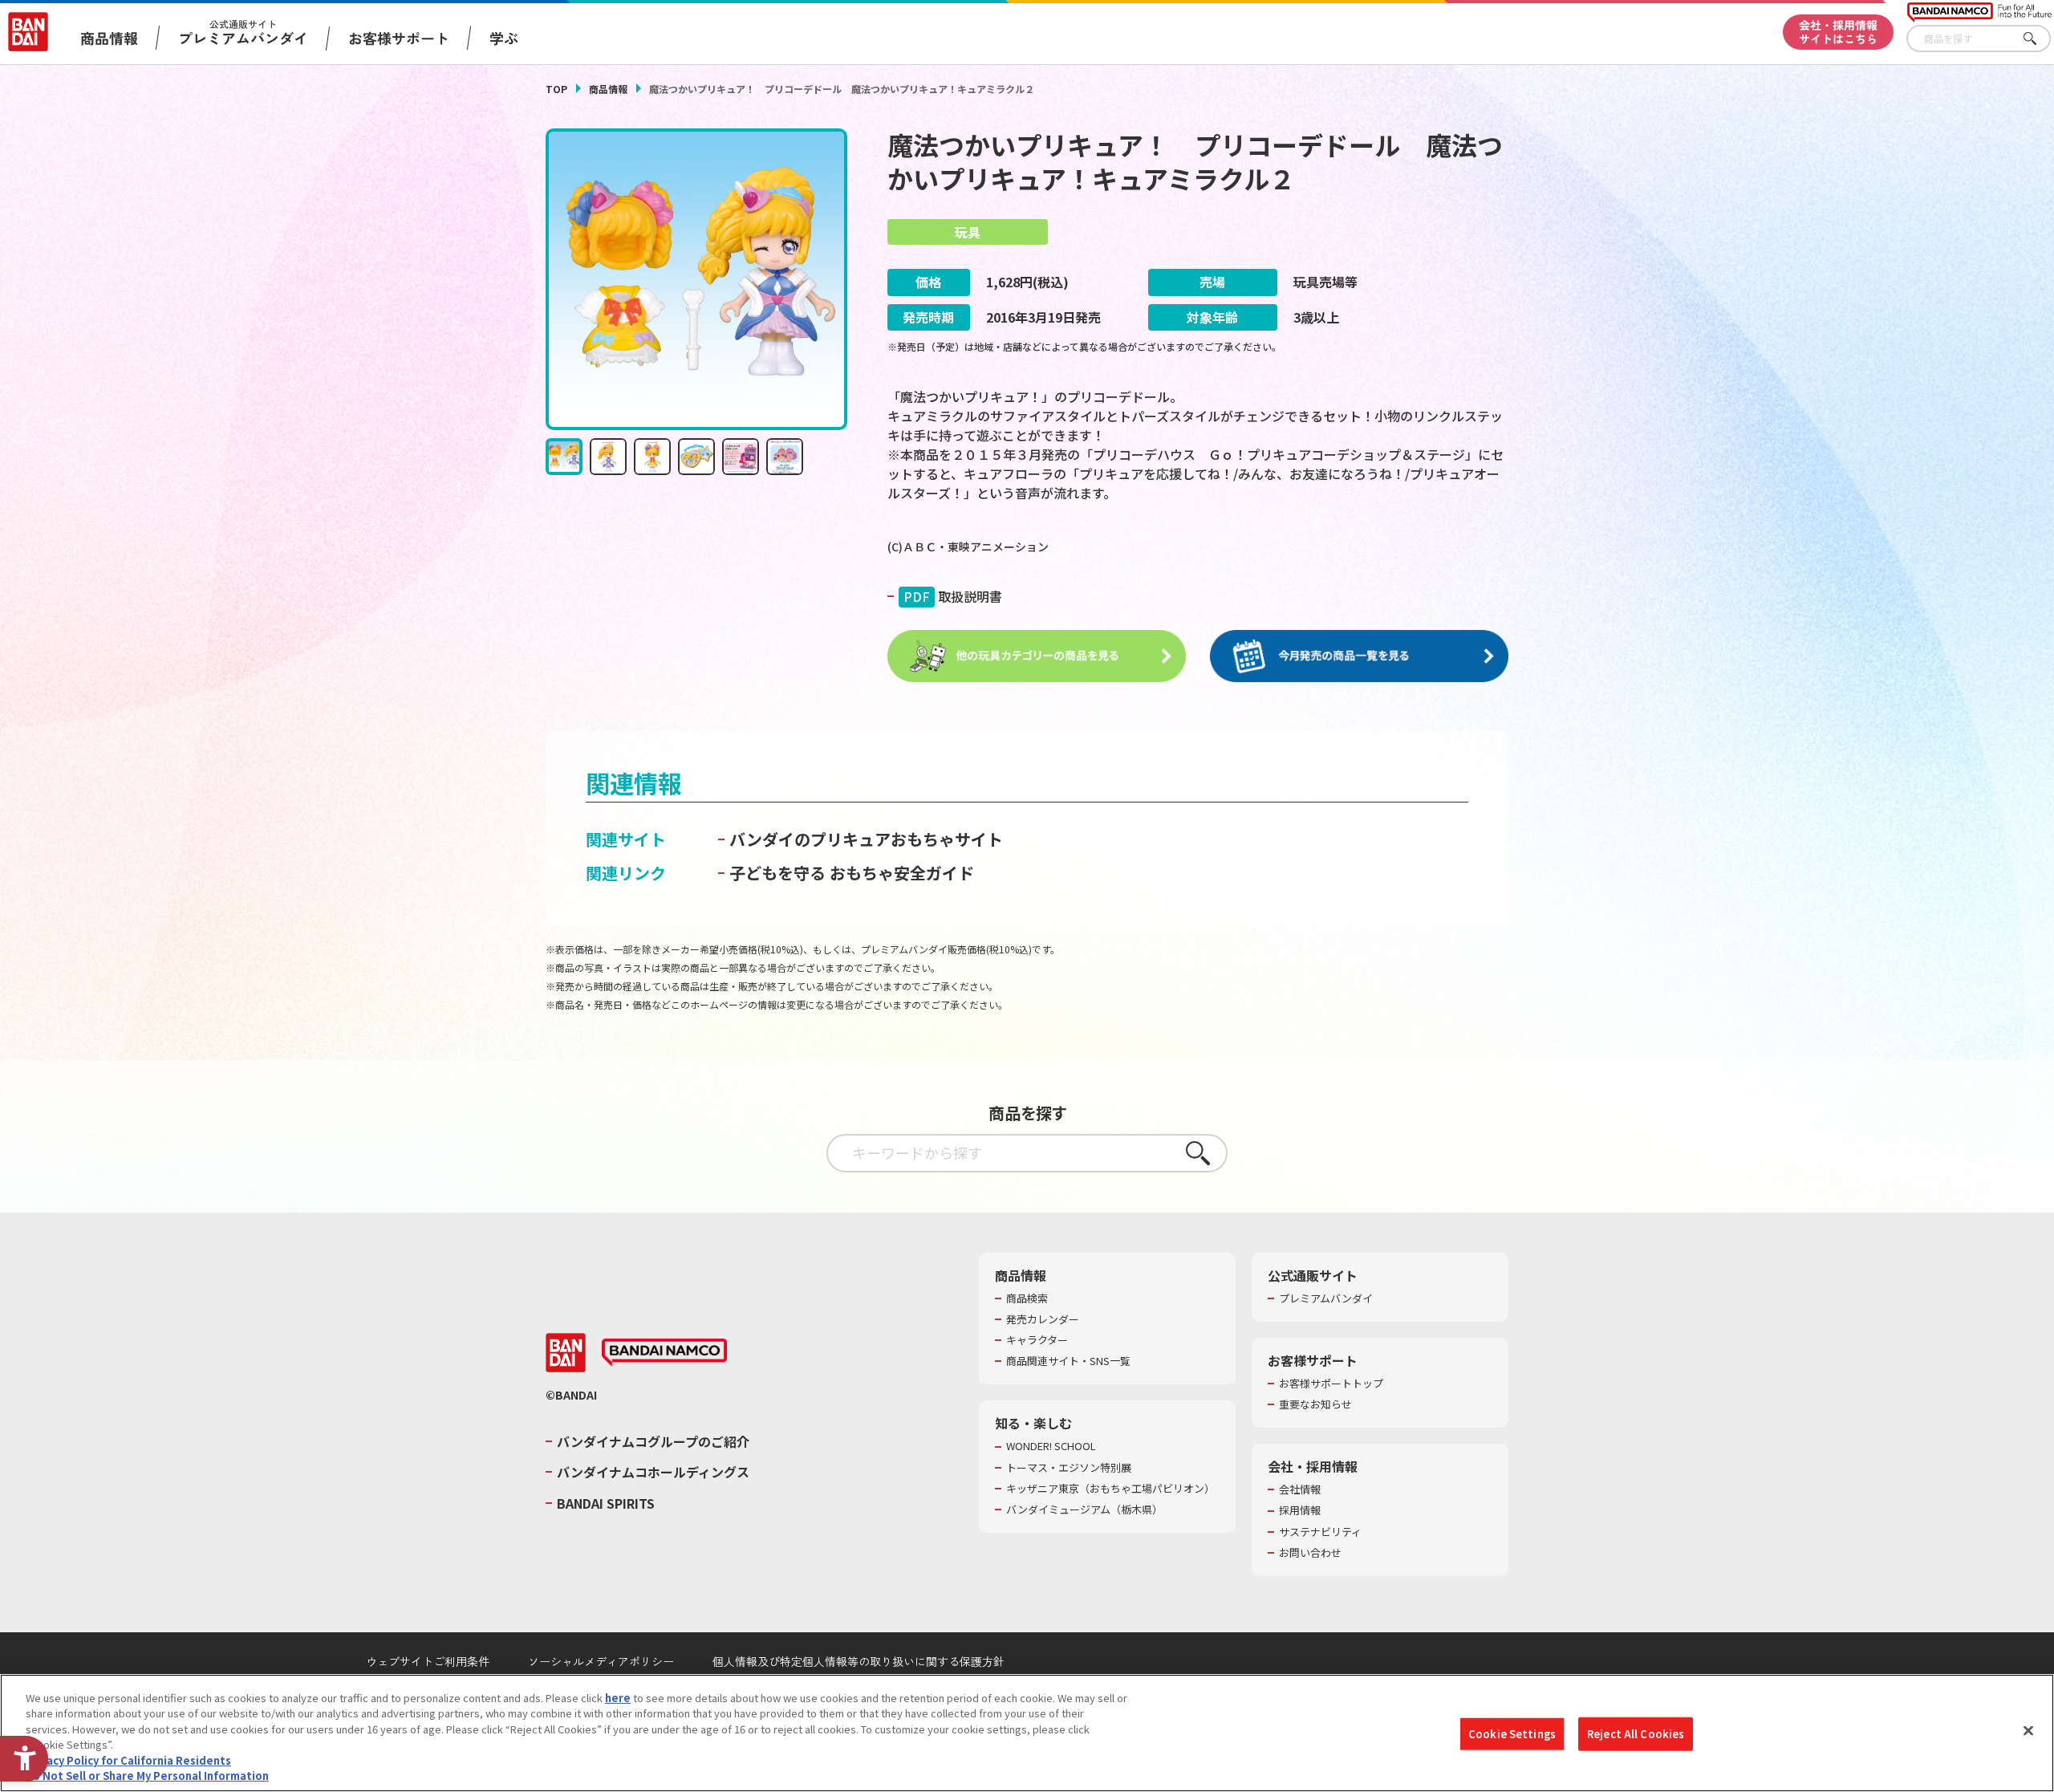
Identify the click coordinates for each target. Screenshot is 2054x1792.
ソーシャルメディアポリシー (601, 1661)
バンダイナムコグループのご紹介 (653, 1441)
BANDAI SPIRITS (606, 1503)
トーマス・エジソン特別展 (1069, 1468)
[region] (1027, 1733)
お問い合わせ (1310, 1553)
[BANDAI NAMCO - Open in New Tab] (664, 1353)
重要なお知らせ (1315, 1404)
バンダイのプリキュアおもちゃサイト (866, 839)
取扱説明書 (953, 596)
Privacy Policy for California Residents (128, 1760)
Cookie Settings (1512, 1734)
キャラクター (1037, 1340)
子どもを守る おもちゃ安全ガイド (852, 873)
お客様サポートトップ (1331, 1384)
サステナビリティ (1320, 1532)
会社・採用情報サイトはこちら (1838, 32)
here (618, 1698)
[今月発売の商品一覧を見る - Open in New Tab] (1359, 656)
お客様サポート (399, 38)
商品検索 (1027, 1298)
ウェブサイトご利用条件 (428, 1661)
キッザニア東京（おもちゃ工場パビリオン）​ (1110, 1489)
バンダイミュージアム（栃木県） (1084, 1510)
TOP (556, 89)
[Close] (2028, 1731)
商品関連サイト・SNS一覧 (1068, 1361)
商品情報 (608, 89)
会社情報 (1300, 1489)
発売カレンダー (1043, 1319)
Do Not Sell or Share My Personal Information (147, 1776)
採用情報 (1300, 1510)
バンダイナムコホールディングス (653, 1472)
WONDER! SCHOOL (1051, 1446)
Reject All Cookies (1636, 1734)
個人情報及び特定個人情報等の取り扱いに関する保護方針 (859, 1661)
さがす (2039, 39)
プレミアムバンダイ (1326, 1298)
